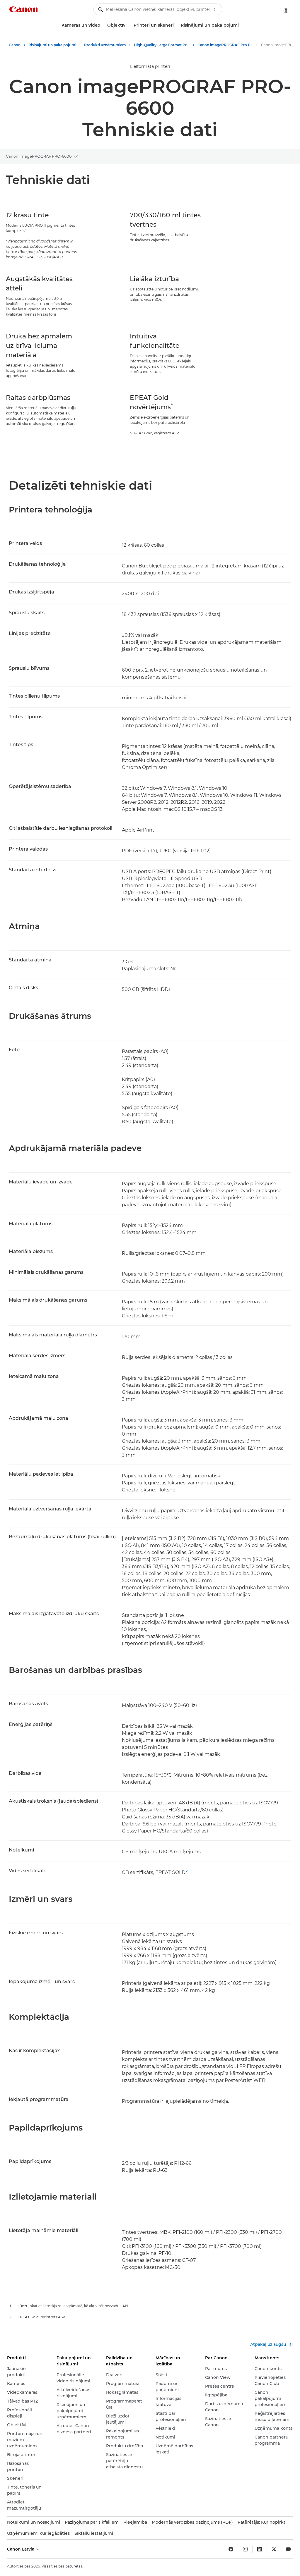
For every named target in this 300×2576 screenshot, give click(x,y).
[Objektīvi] (129, 25)
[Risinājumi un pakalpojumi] (241, 25)
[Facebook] (231, 2549)
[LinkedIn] (260, 2549)
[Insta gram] (245, 2549)
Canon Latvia (21, 2549)
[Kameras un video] (103, 25)
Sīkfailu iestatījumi (94, 2533)
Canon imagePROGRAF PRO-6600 (39, 156)
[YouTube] (288, 2549)
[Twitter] (274, 2549)
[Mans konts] (286, 11)
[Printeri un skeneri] (176, 25)
